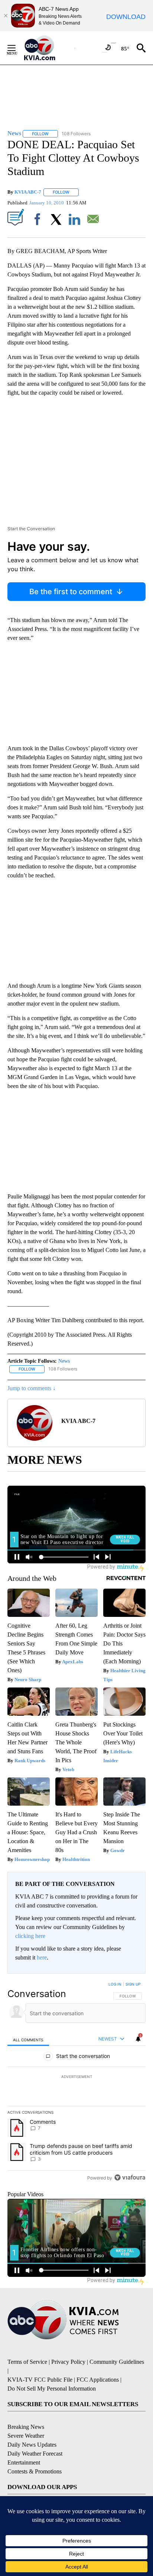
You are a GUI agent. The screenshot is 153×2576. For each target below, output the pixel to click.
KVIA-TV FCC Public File (40, 2380)
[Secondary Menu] (17, 48)
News (64, 1361)
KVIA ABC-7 (28, 192)
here (42, 1957)
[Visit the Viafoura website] (130, 2177)
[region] (76, 2083)
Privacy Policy (68, 2362)
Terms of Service (27, 2362)
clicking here (30, 1936)
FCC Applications (98, 2380)
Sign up (133, 1984)
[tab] (28, 2039)
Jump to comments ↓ (32, 1388)
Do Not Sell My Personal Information (52, 2389)
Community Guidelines (117, 2362)
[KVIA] (48, 48)
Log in (115, 1984)
